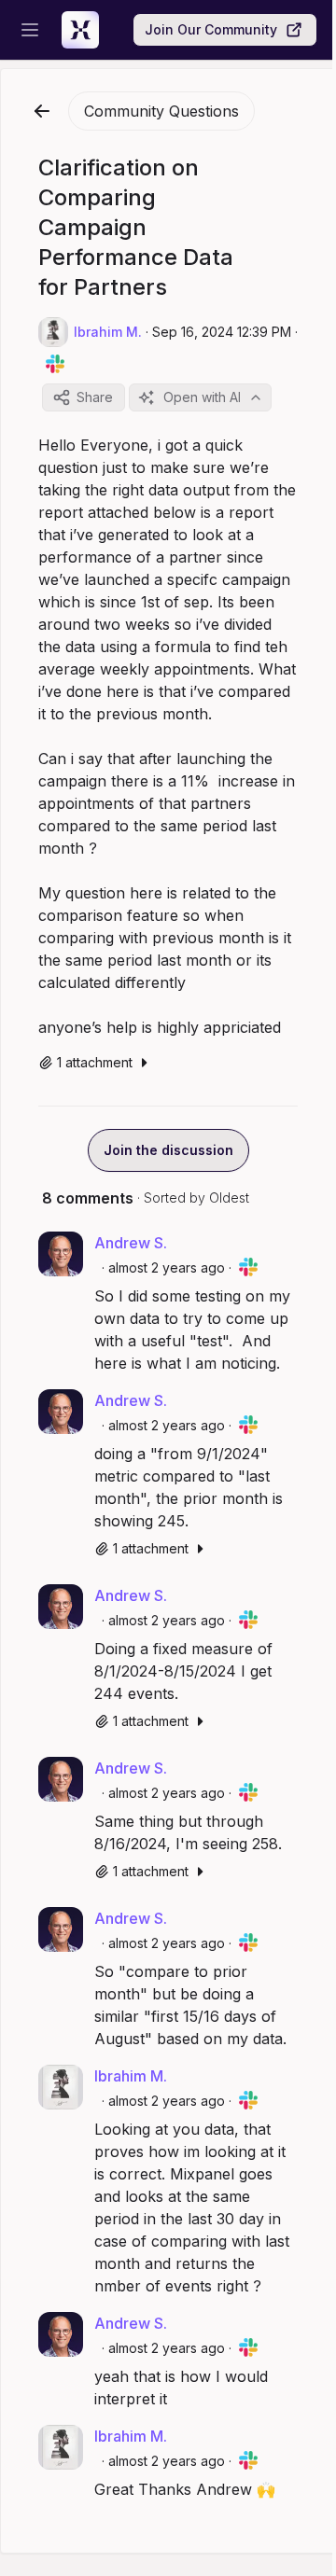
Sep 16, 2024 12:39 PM (222, 332)
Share (95, 397)
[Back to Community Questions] (42, 111)
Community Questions (161, 111)
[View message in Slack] (55, 364)
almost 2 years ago (167, 1267)
